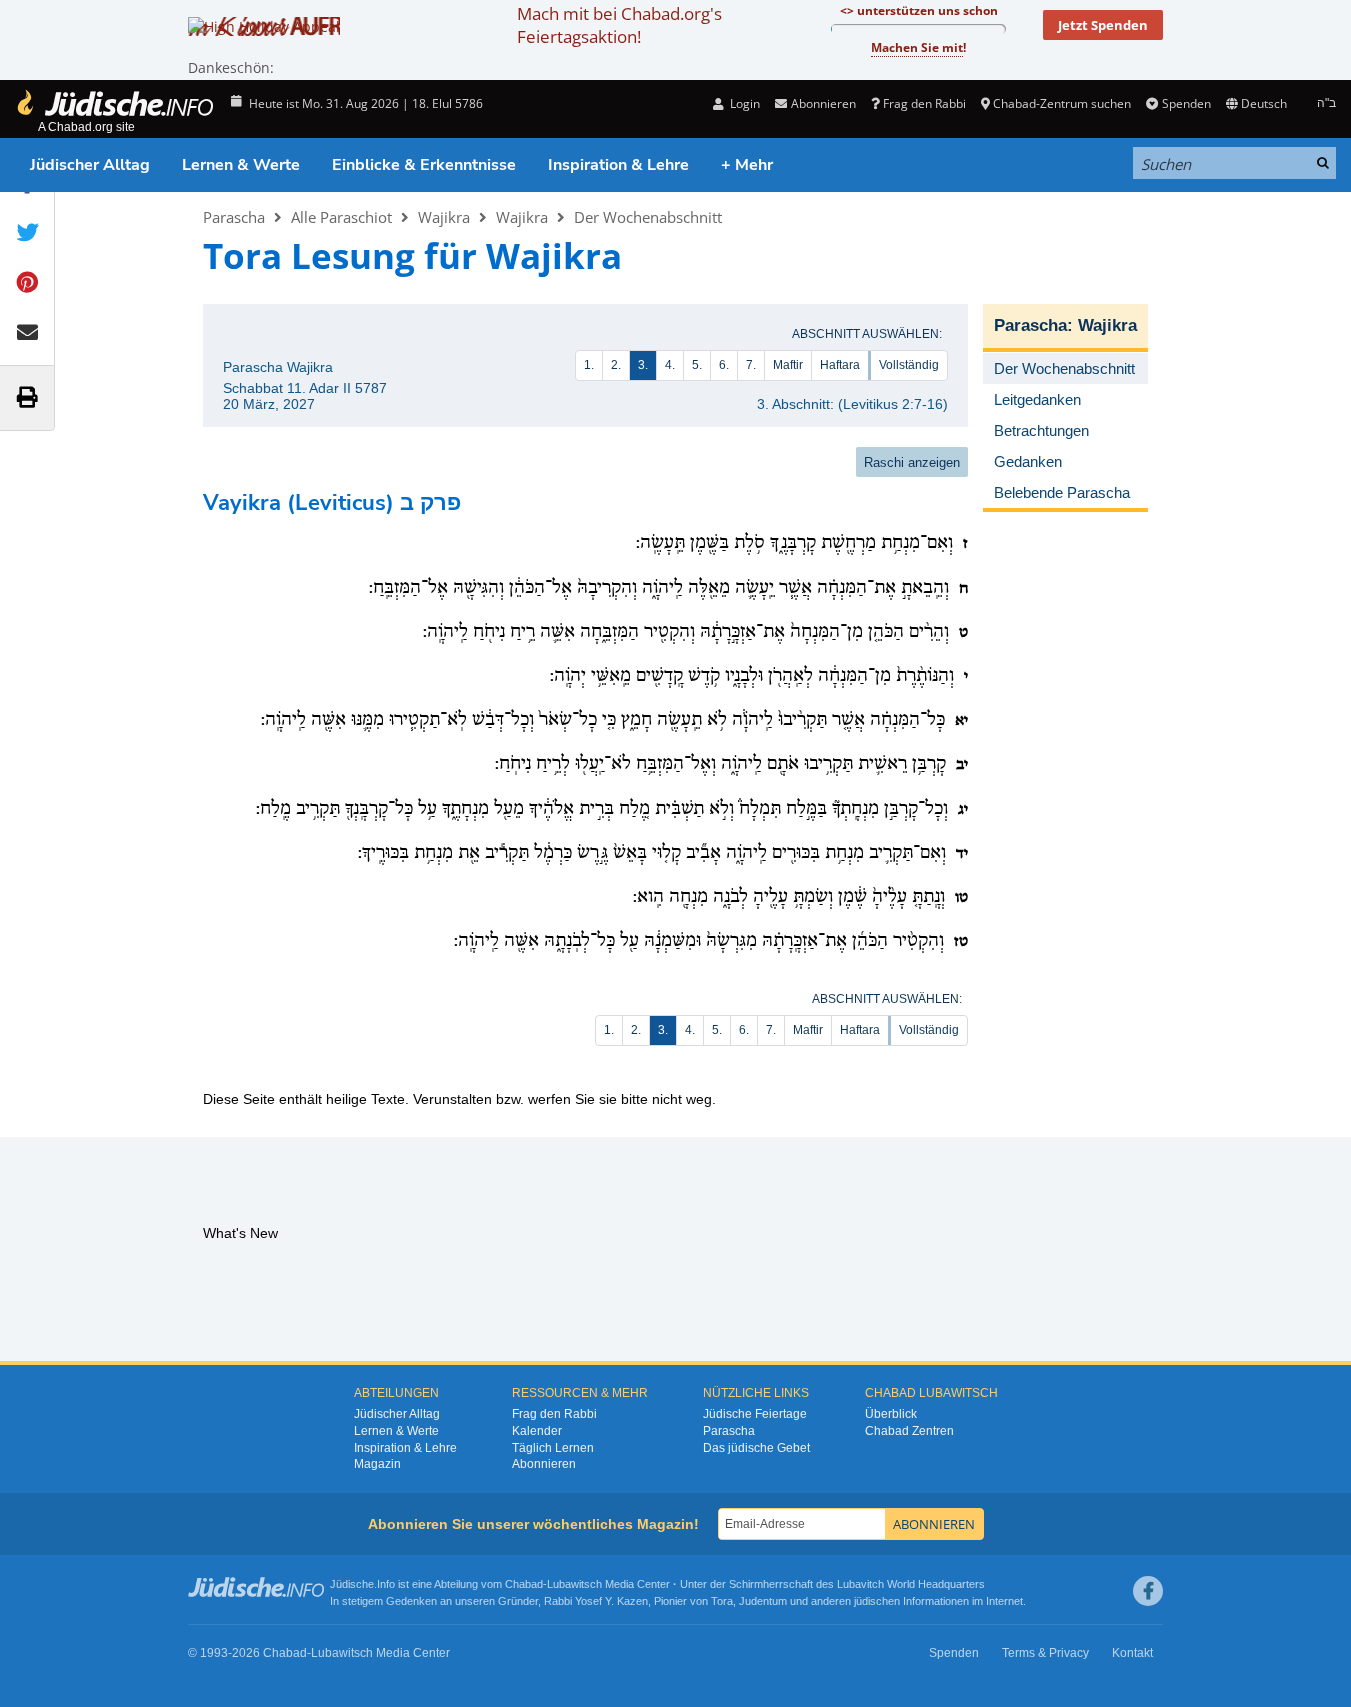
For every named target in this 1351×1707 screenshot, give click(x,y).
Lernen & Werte (241, 165)
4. (670, 365)
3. (643, 365)
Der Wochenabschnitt (648, 217)
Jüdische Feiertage (755, 1414)
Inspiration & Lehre (618, 165)
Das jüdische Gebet (756, 1448)
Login (743, 103)
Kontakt (1132, 1653)
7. (751, 365)
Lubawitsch (574, 1584)
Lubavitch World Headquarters (911, 1584)
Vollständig (909, 365)
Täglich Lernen (553, 1448)
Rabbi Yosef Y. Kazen (596, 1601)
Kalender (537, 1431)
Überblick (891, 1414)
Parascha (234, 217)
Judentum (763, 1601)
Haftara (840, 365)
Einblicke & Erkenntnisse (424, 165)
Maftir (788, 365)
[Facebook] (1148, 1591)
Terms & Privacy (1045, 1653)
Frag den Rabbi (924, 103)
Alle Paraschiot (341, 217)
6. (724, 365)
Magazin (377, 1464)
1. (589, 365)
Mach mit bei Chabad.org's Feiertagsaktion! (619, 25)
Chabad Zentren (909, 1431)
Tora (722, 1601)
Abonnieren (544, 1464)
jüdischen (877, 1601)
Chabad (524, 1584)
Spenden (1186, 103)
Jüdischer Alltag (90, 165)
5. (697, 365)
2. (616, 365)
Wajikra (444, 217)
